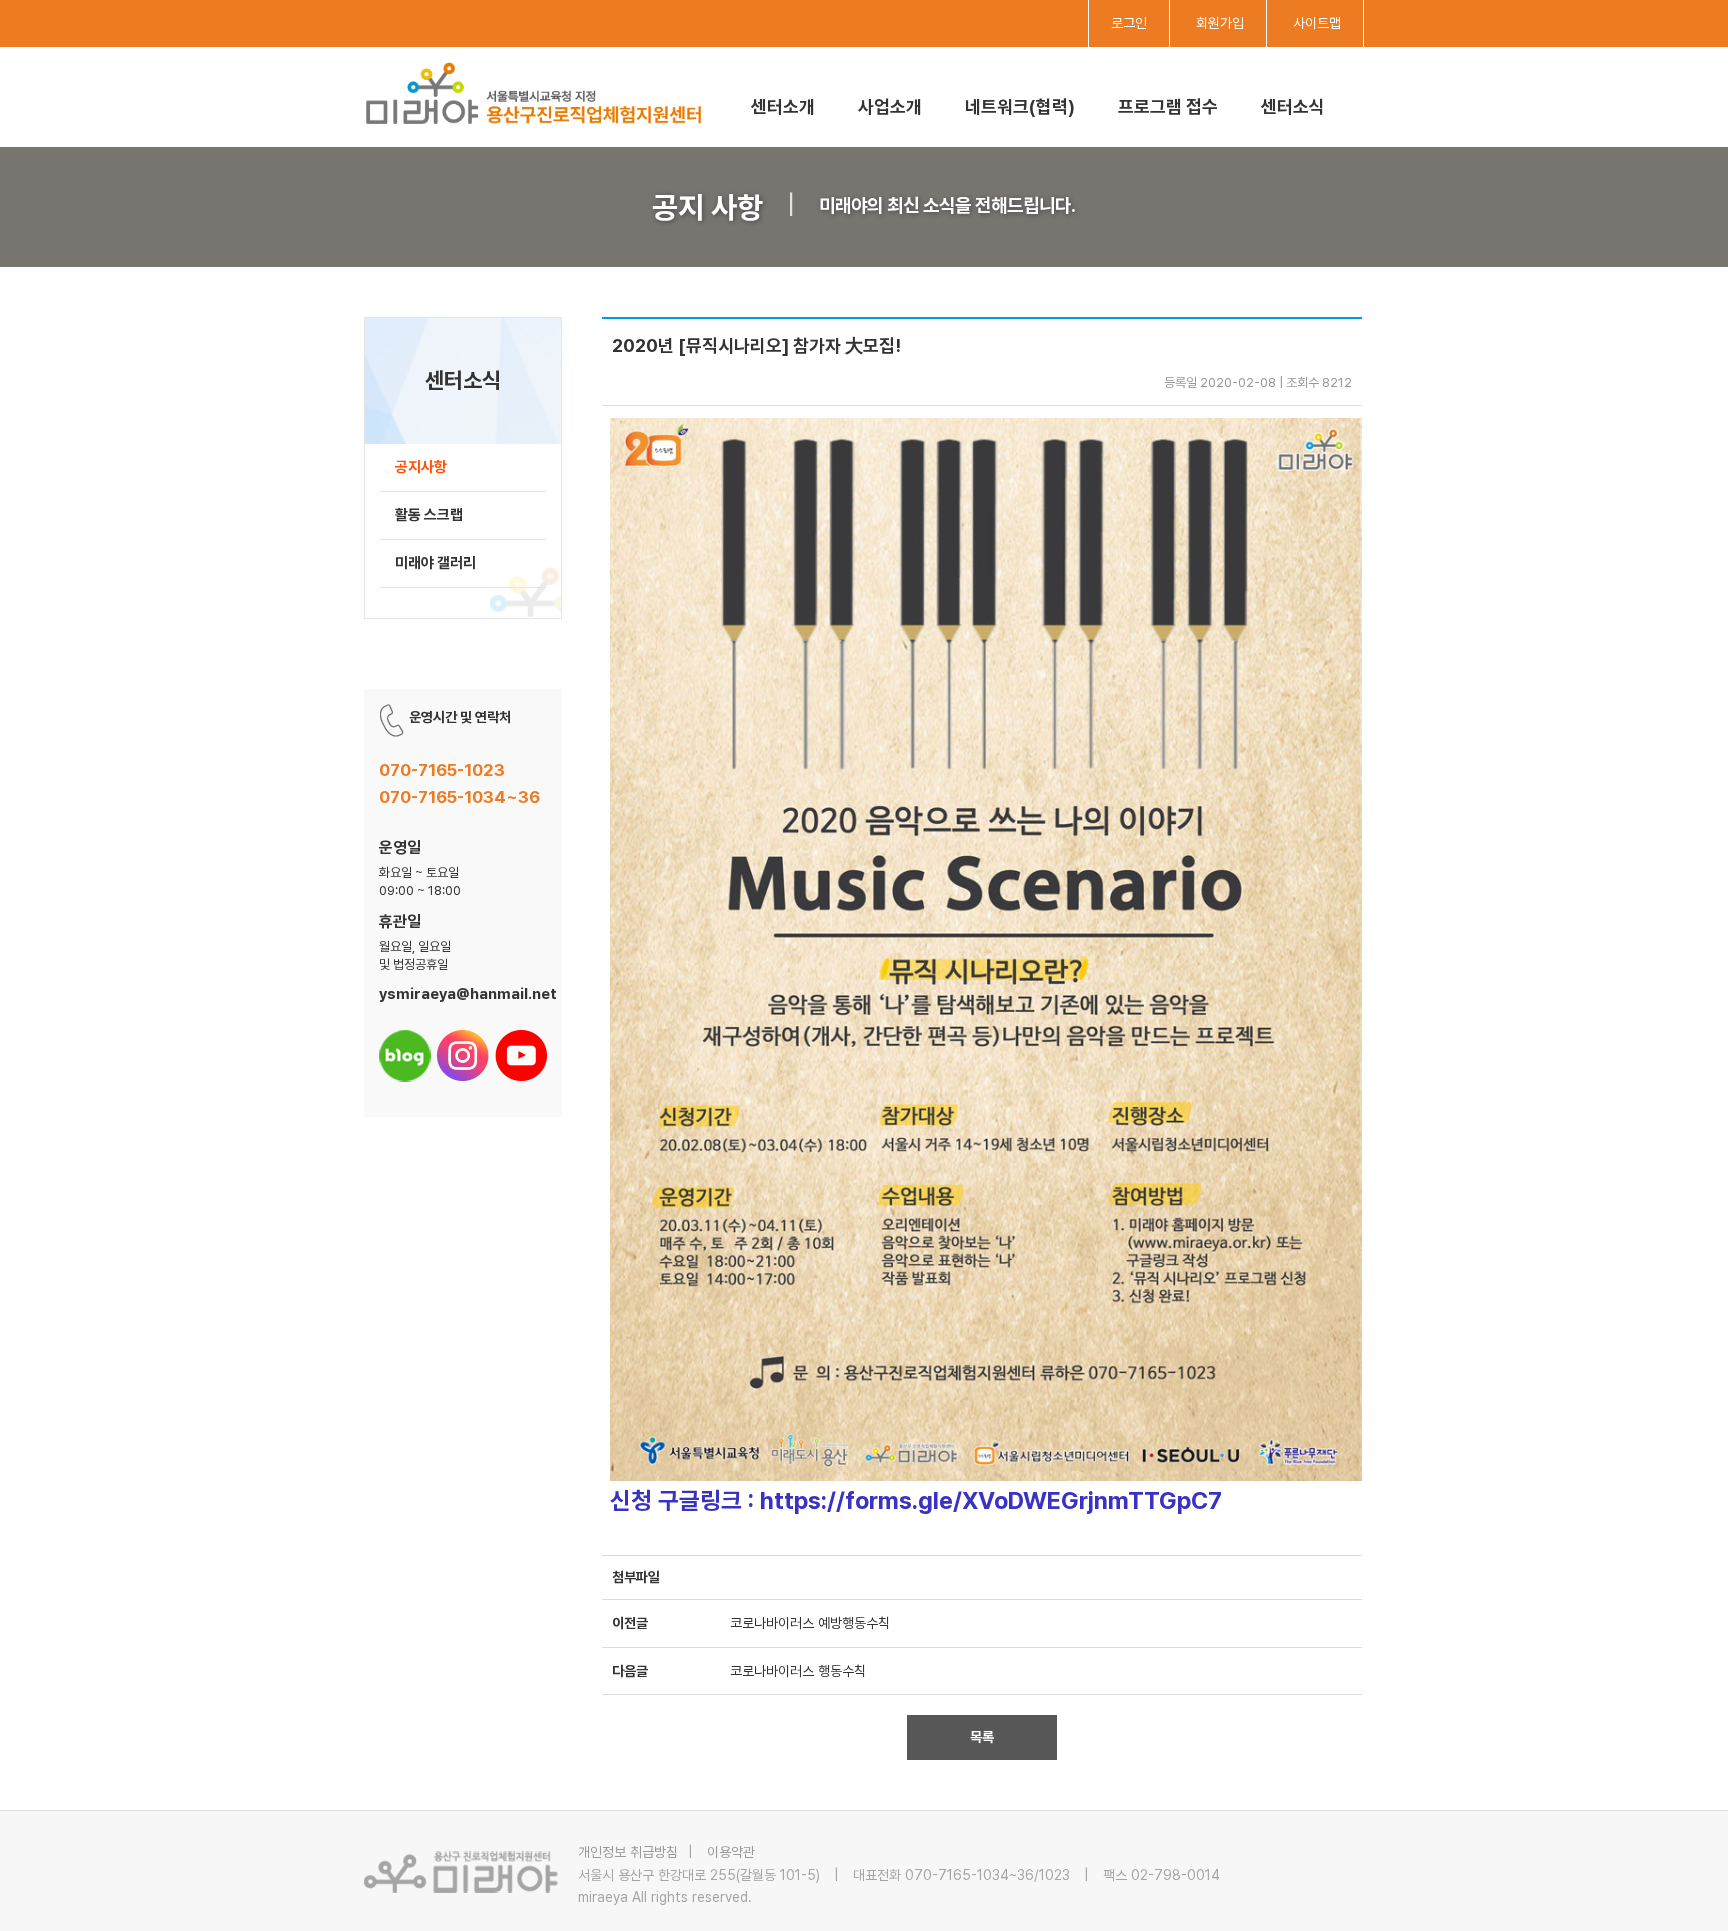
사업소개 (890, 106)
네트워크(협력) (1020, 106)
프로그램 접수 (1168, 106)
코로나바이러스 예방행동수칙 (810, 1623)
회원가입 (1220, 23)
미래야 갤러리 (435, 563)
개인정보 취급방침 (628, 1852)
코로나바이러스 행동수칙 (798, 1671)
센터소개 (783, 106)
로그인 (1129, 23)
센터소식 (1293, 106)
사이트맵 (1317, 23)
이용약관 (731, 1852)
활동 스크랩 (429, 515)
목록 (982, 1737)
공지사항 (421, 467)
